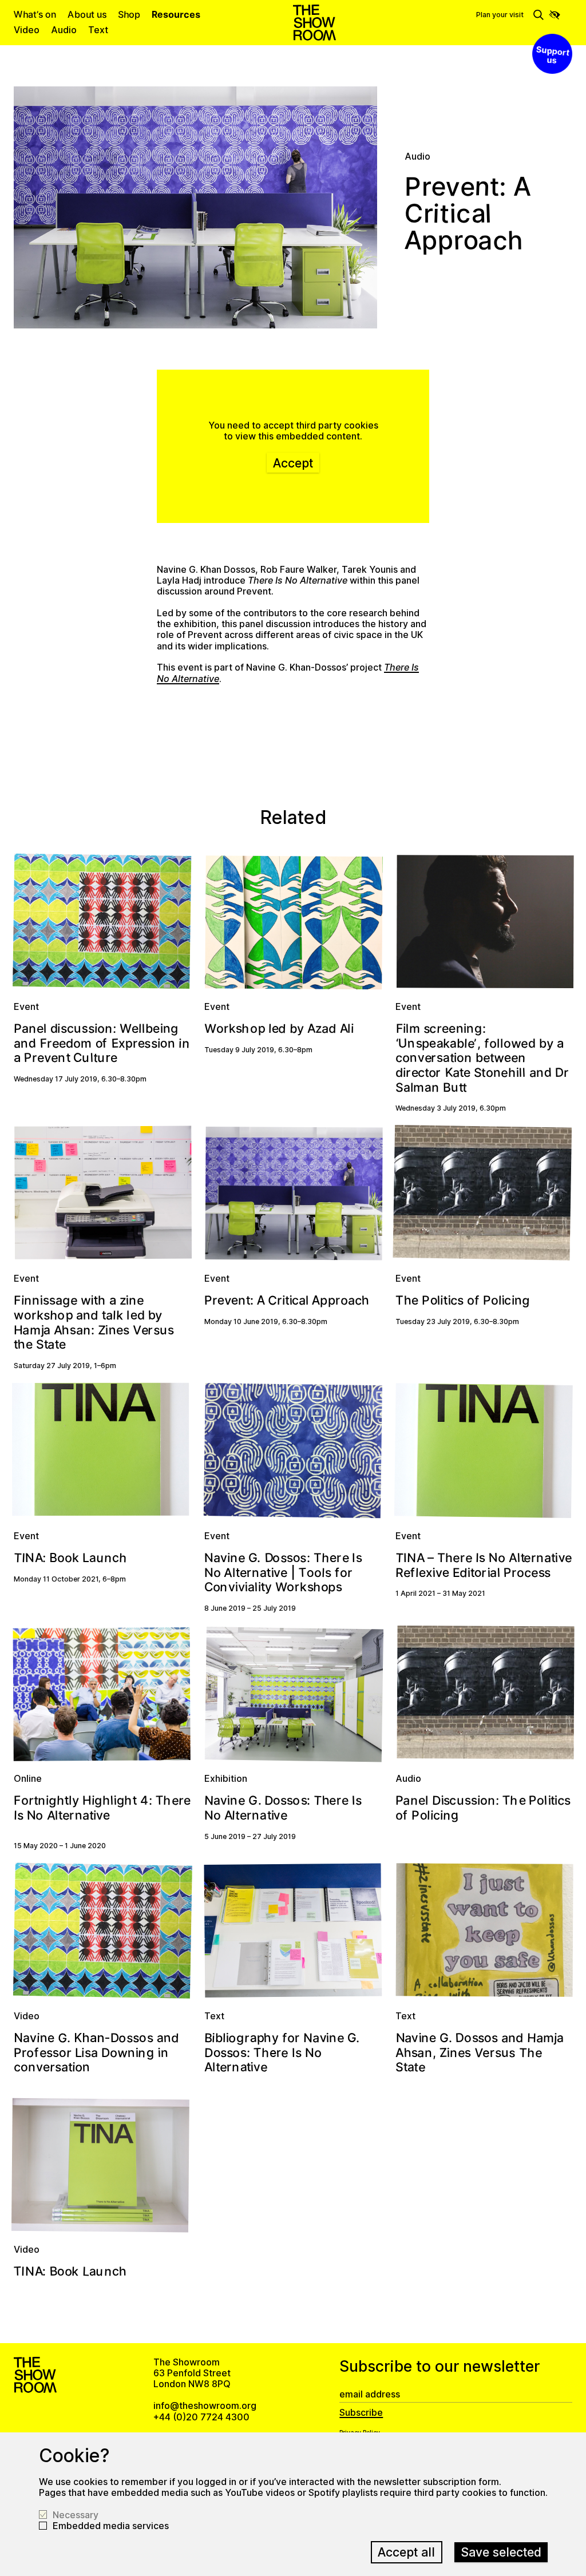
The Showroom (314, 23)
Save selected (501, 2552)
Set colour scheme (555, 15)
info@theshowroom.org (205, 2405)
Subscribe (361, 2413)
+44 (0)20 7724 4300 (201, 2417)
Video (27, 30)
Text (98, 30)
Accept (293, 463)
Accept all (406, 2552)
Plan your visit (500, 15)
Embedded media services (111, 2526)
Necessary (76, 2515)
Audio (64, 30)
